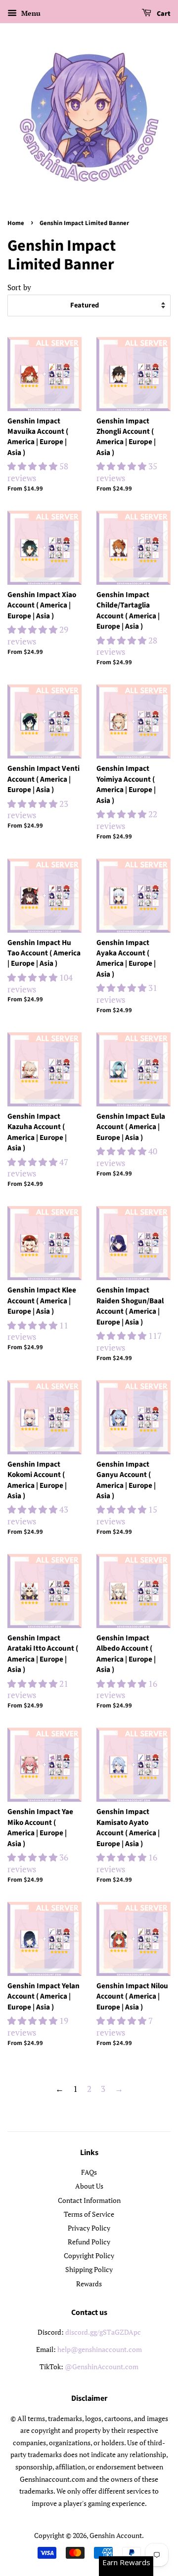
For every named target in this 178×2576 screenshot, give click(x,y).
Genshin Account (116, 2535)
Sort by (19, 287)
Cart (163, 14)
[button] (33, 466)
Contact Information (89, 2200)
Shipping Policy (89, 2269)
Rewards (89, 2284)
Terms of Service (89, 2214)
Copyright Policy (89, 2255)
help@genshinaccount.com (100, 2349)
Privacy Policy (89, 2228)
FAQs (89, 2172)
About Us (89, 2186)
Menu (30, 13)
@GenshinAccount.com (102, 2367)
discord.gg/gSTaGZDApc (103, 2332)
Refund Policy (89, 2242)
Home (16, 223)
